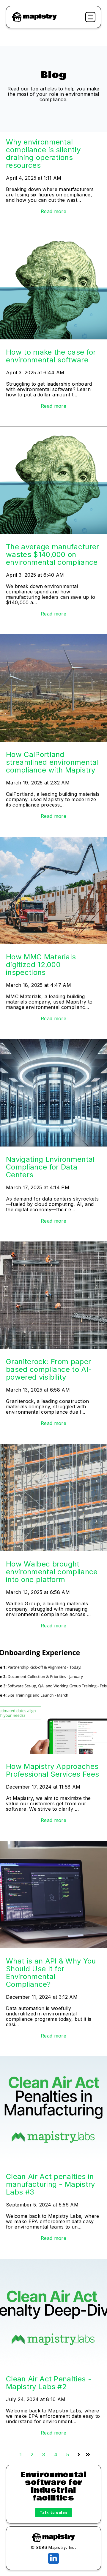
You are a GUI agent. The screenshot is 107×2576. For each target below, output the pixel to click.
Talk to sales (53, 2512)
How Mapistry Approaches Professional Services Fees (52, 1770)
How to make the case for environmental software (51, 356)
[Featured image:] (53, 235)
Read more (53, 211)
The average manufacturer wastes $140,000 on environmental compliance (53, 554)
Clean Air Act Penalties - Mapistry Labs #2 (49, 2383)
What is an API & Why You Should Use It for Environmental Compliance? (51, 1973)
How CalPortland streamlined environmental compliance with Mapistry (52, 762)
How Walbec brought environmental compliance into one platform (52, 1572)
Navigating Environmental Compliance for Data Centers (50, 1167)
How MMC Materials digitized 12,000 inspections (41, 965)
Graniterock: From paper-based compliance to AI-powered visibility (50, 1369)
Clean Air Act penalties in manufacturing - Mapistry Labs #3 (51, 2184)
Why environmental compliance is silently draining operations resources (43, 154)
